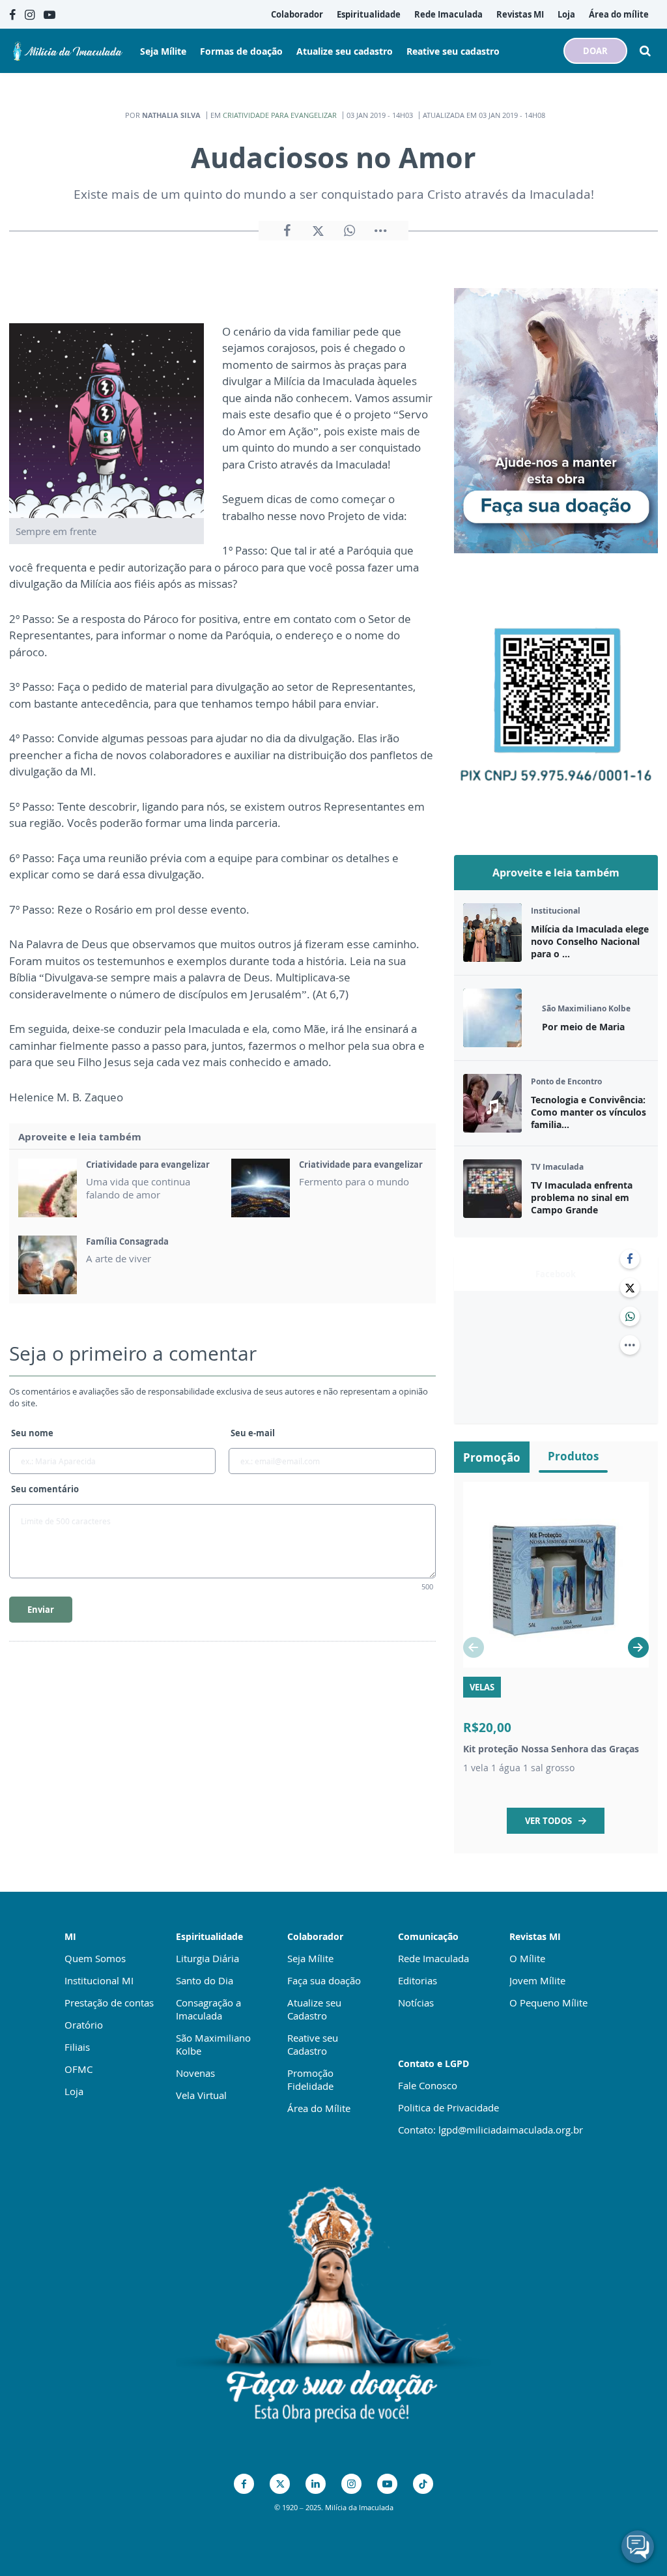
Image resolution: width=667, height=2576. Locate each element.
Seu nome (32, 1433)
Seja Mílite (310, 1958)
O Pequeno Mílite (548, 2003)
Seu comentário (45, 1489)
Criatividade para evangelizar (280, 115)
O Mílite (527, 1958)
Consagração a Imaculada (208, 2009)
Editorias (418, 1980)
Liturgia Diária (207, 1958)
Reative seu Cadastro (313, 2044)
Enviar (41, 1610)
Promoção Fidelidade (310, 2079)
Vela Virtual (201, 2095)
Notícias (416, 2003)
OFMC (78, 2069)
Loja (74, 2091)
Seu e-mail (253, 1433)
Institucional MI (99, 1980)
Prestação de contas (109, 2003)
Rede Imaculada (433, 1958)
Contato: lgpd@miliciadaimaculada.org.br (490, 2130)
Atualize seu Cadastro (314, 2009)
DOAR (595, 51)
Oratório (84, 2025)
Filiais (77, 2047)
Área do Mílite (319, 2108)
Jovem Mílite (537, 1980)
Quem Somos (95, 1958)
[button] (638, 1647)
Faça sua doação (324, 1980)
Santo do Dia (205, 1980)
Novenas (195, 2073)
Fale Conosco (428, 2085)
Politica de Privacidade (448, 2107)
